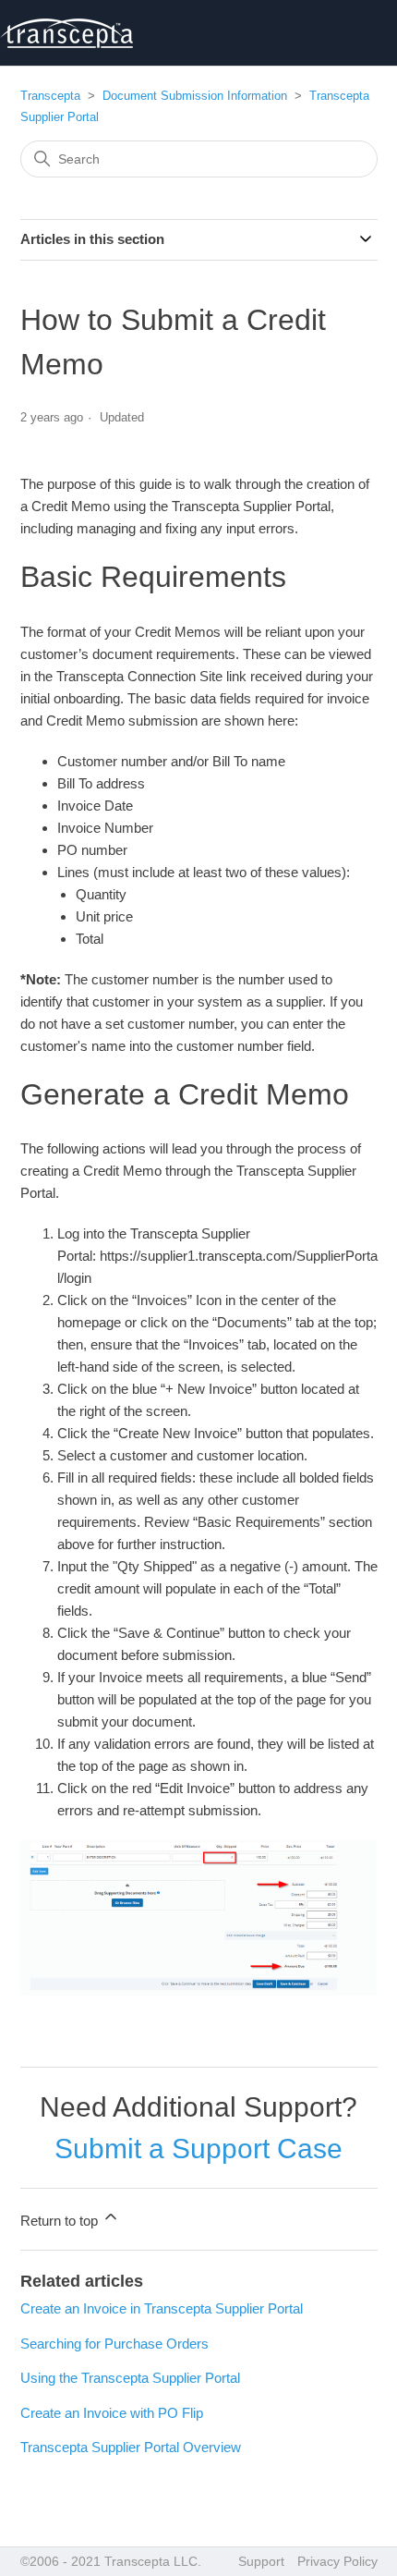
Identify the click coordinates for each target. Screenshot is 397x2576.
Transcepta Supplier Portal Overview (131, 2447)
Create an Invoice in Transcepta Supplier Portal (162, 2308)
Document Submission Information (195, 96)
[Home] (66, 33)
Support (261, 2561)
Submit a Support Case (198, 2149)
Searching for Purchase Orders (114, 2344)
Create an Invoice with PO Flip (112, 2413)
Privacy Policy (337, 2561)
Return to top (61, 2221)
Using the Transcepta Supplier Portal (130, 2378)
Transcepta (50, 96)
